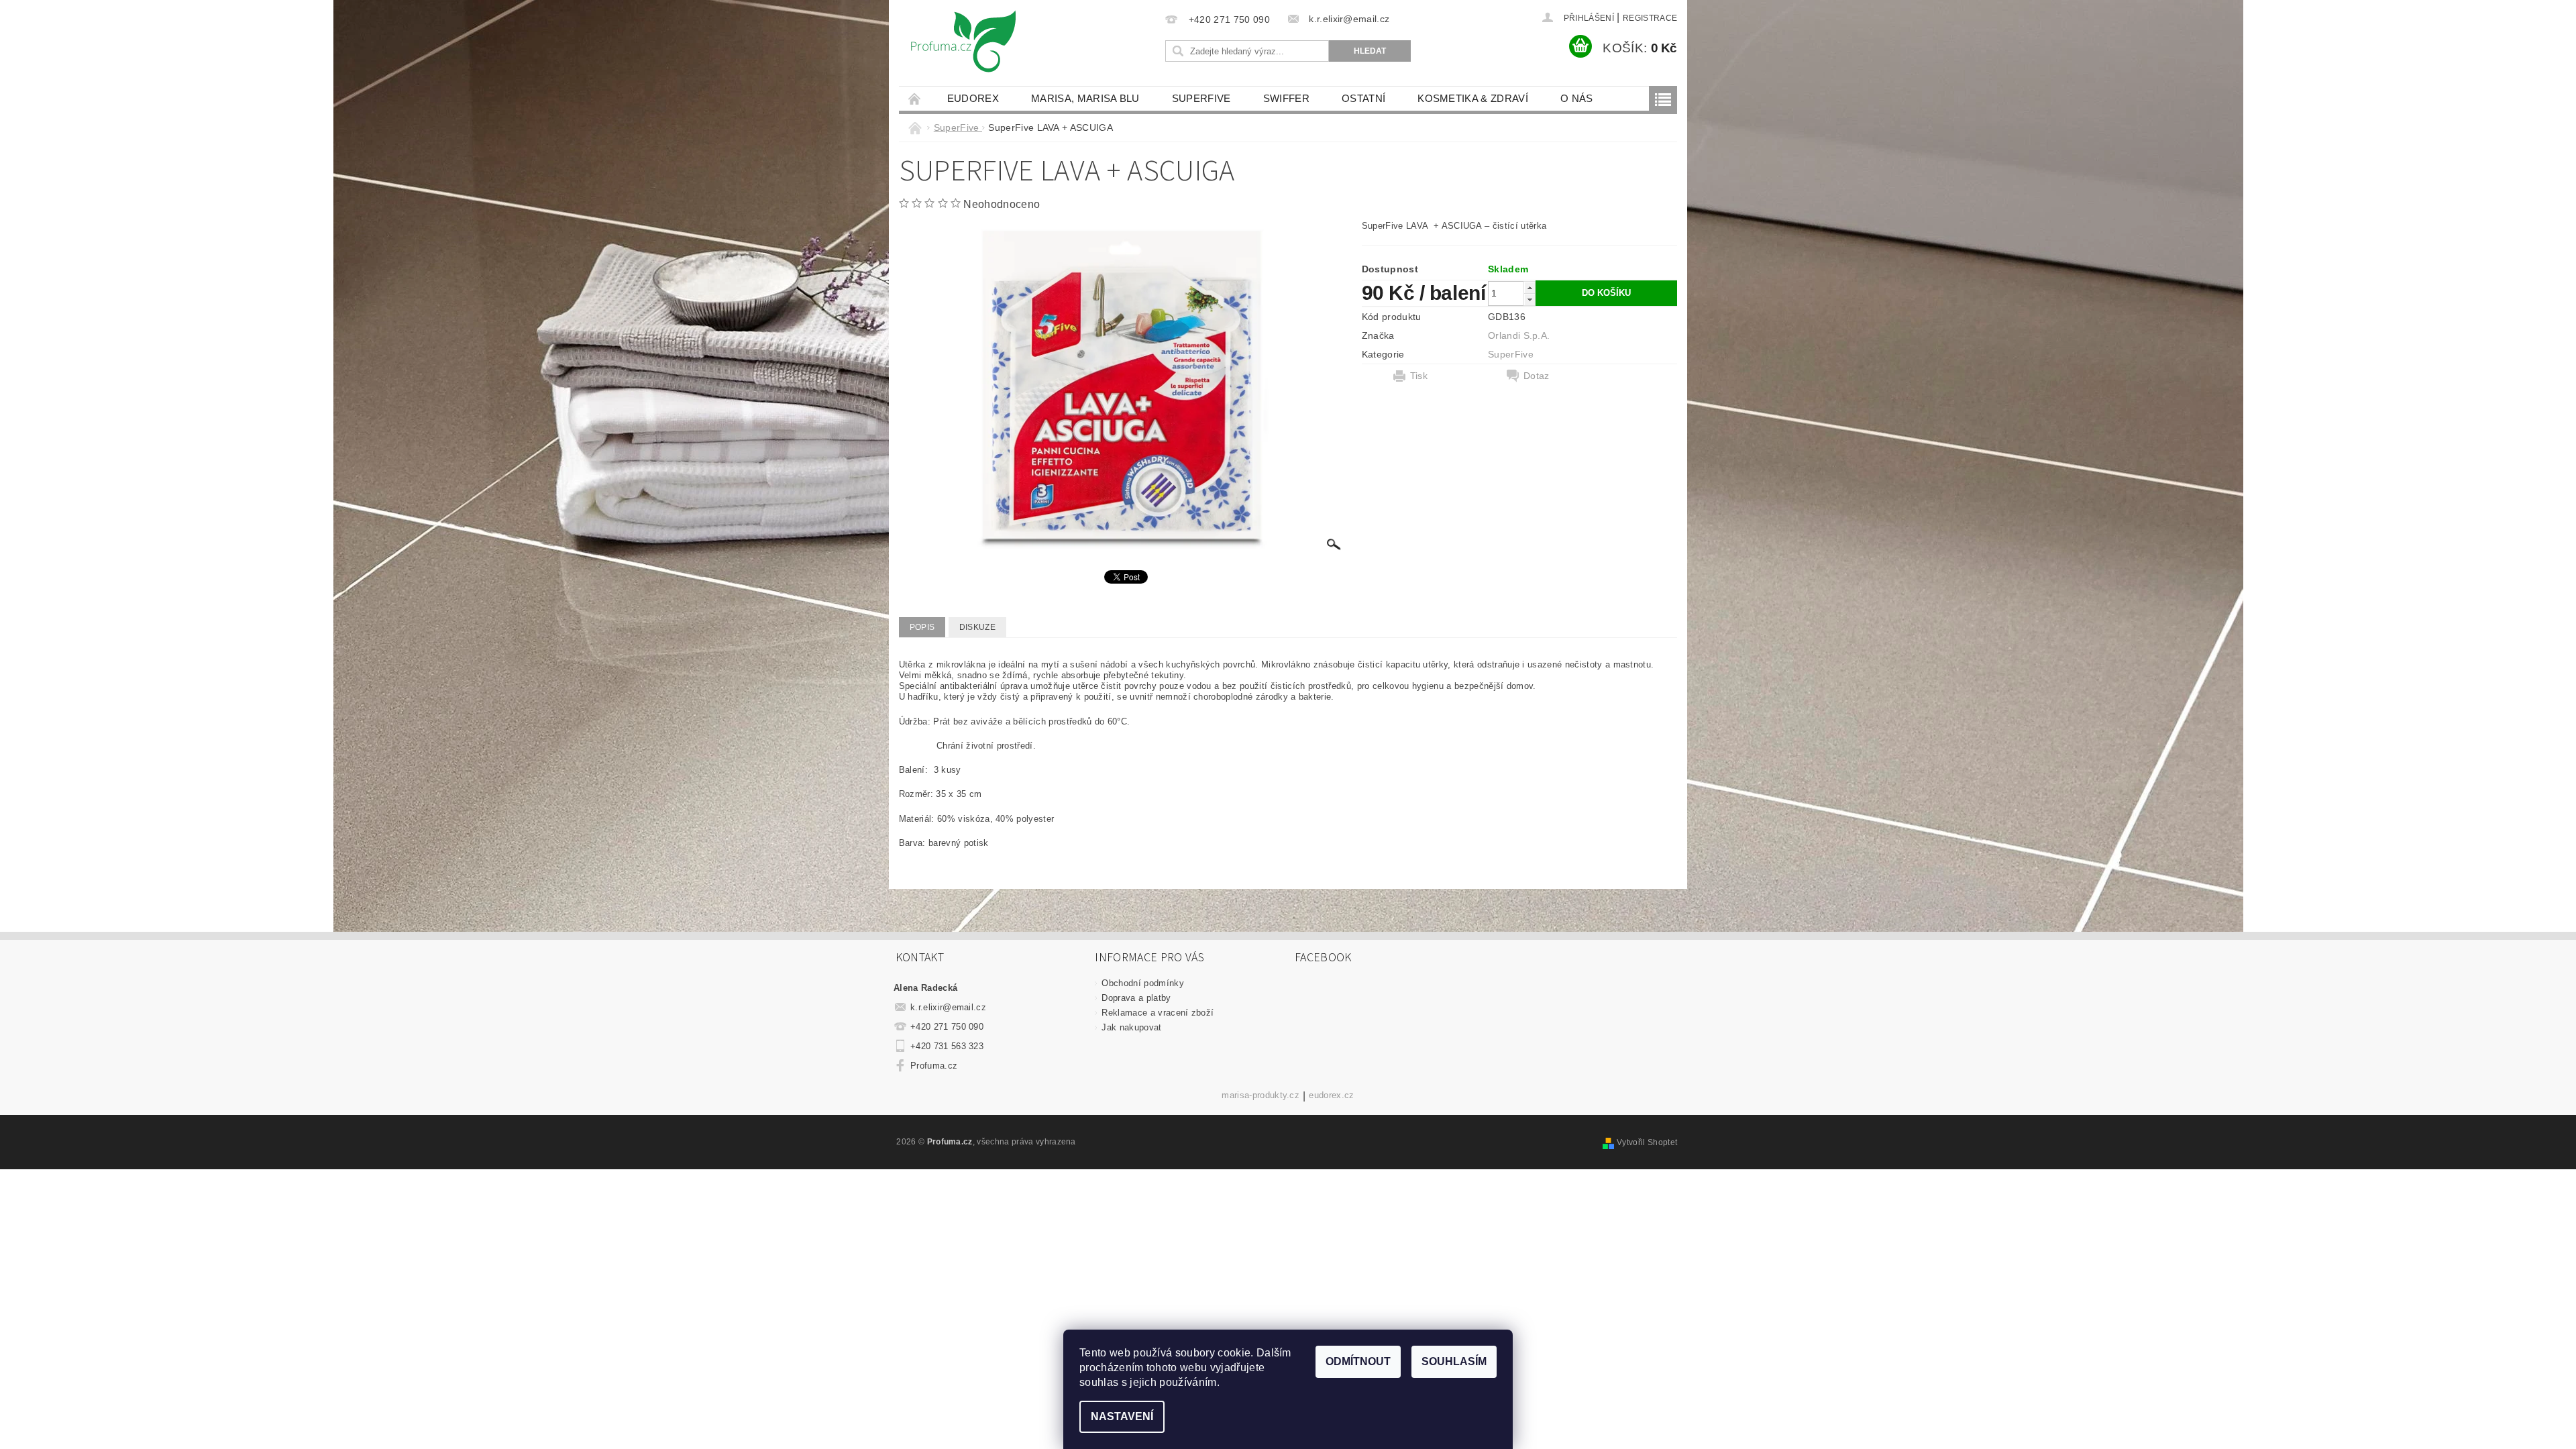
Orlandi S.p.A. (1519, 335)
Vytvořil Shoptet (1647, 1142)
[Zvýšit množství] (1529, 287)
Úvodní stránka (915, 98)
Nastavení (1122, 1416)
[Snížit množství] (1529, 300)
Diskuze (977, 627)
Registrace (1650, 18)
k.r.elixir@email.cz (948, 1007)
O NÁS (1577, 98)
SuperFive (1201, 98)
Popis (922, 627)
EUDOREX (973, 98)
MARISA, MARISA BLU (1085, 98)
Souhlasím (1454, 1361)
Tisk (1419, 376)
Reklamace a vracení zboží (1158, 1013)
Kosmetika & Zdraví (1473, 98)
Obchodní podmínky (1142, 983)
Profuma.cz (934, 1066)
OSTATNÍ (1363, 98)
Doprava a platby (1136, 998)
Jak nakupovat (1131, 1027)
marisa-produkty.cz (1260, 1095)
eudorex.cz (1331, 1095)
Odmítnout (1358, 1361)
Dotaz (1537, 376)
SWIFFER (1286, 98)
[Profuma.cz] (963, 47)
